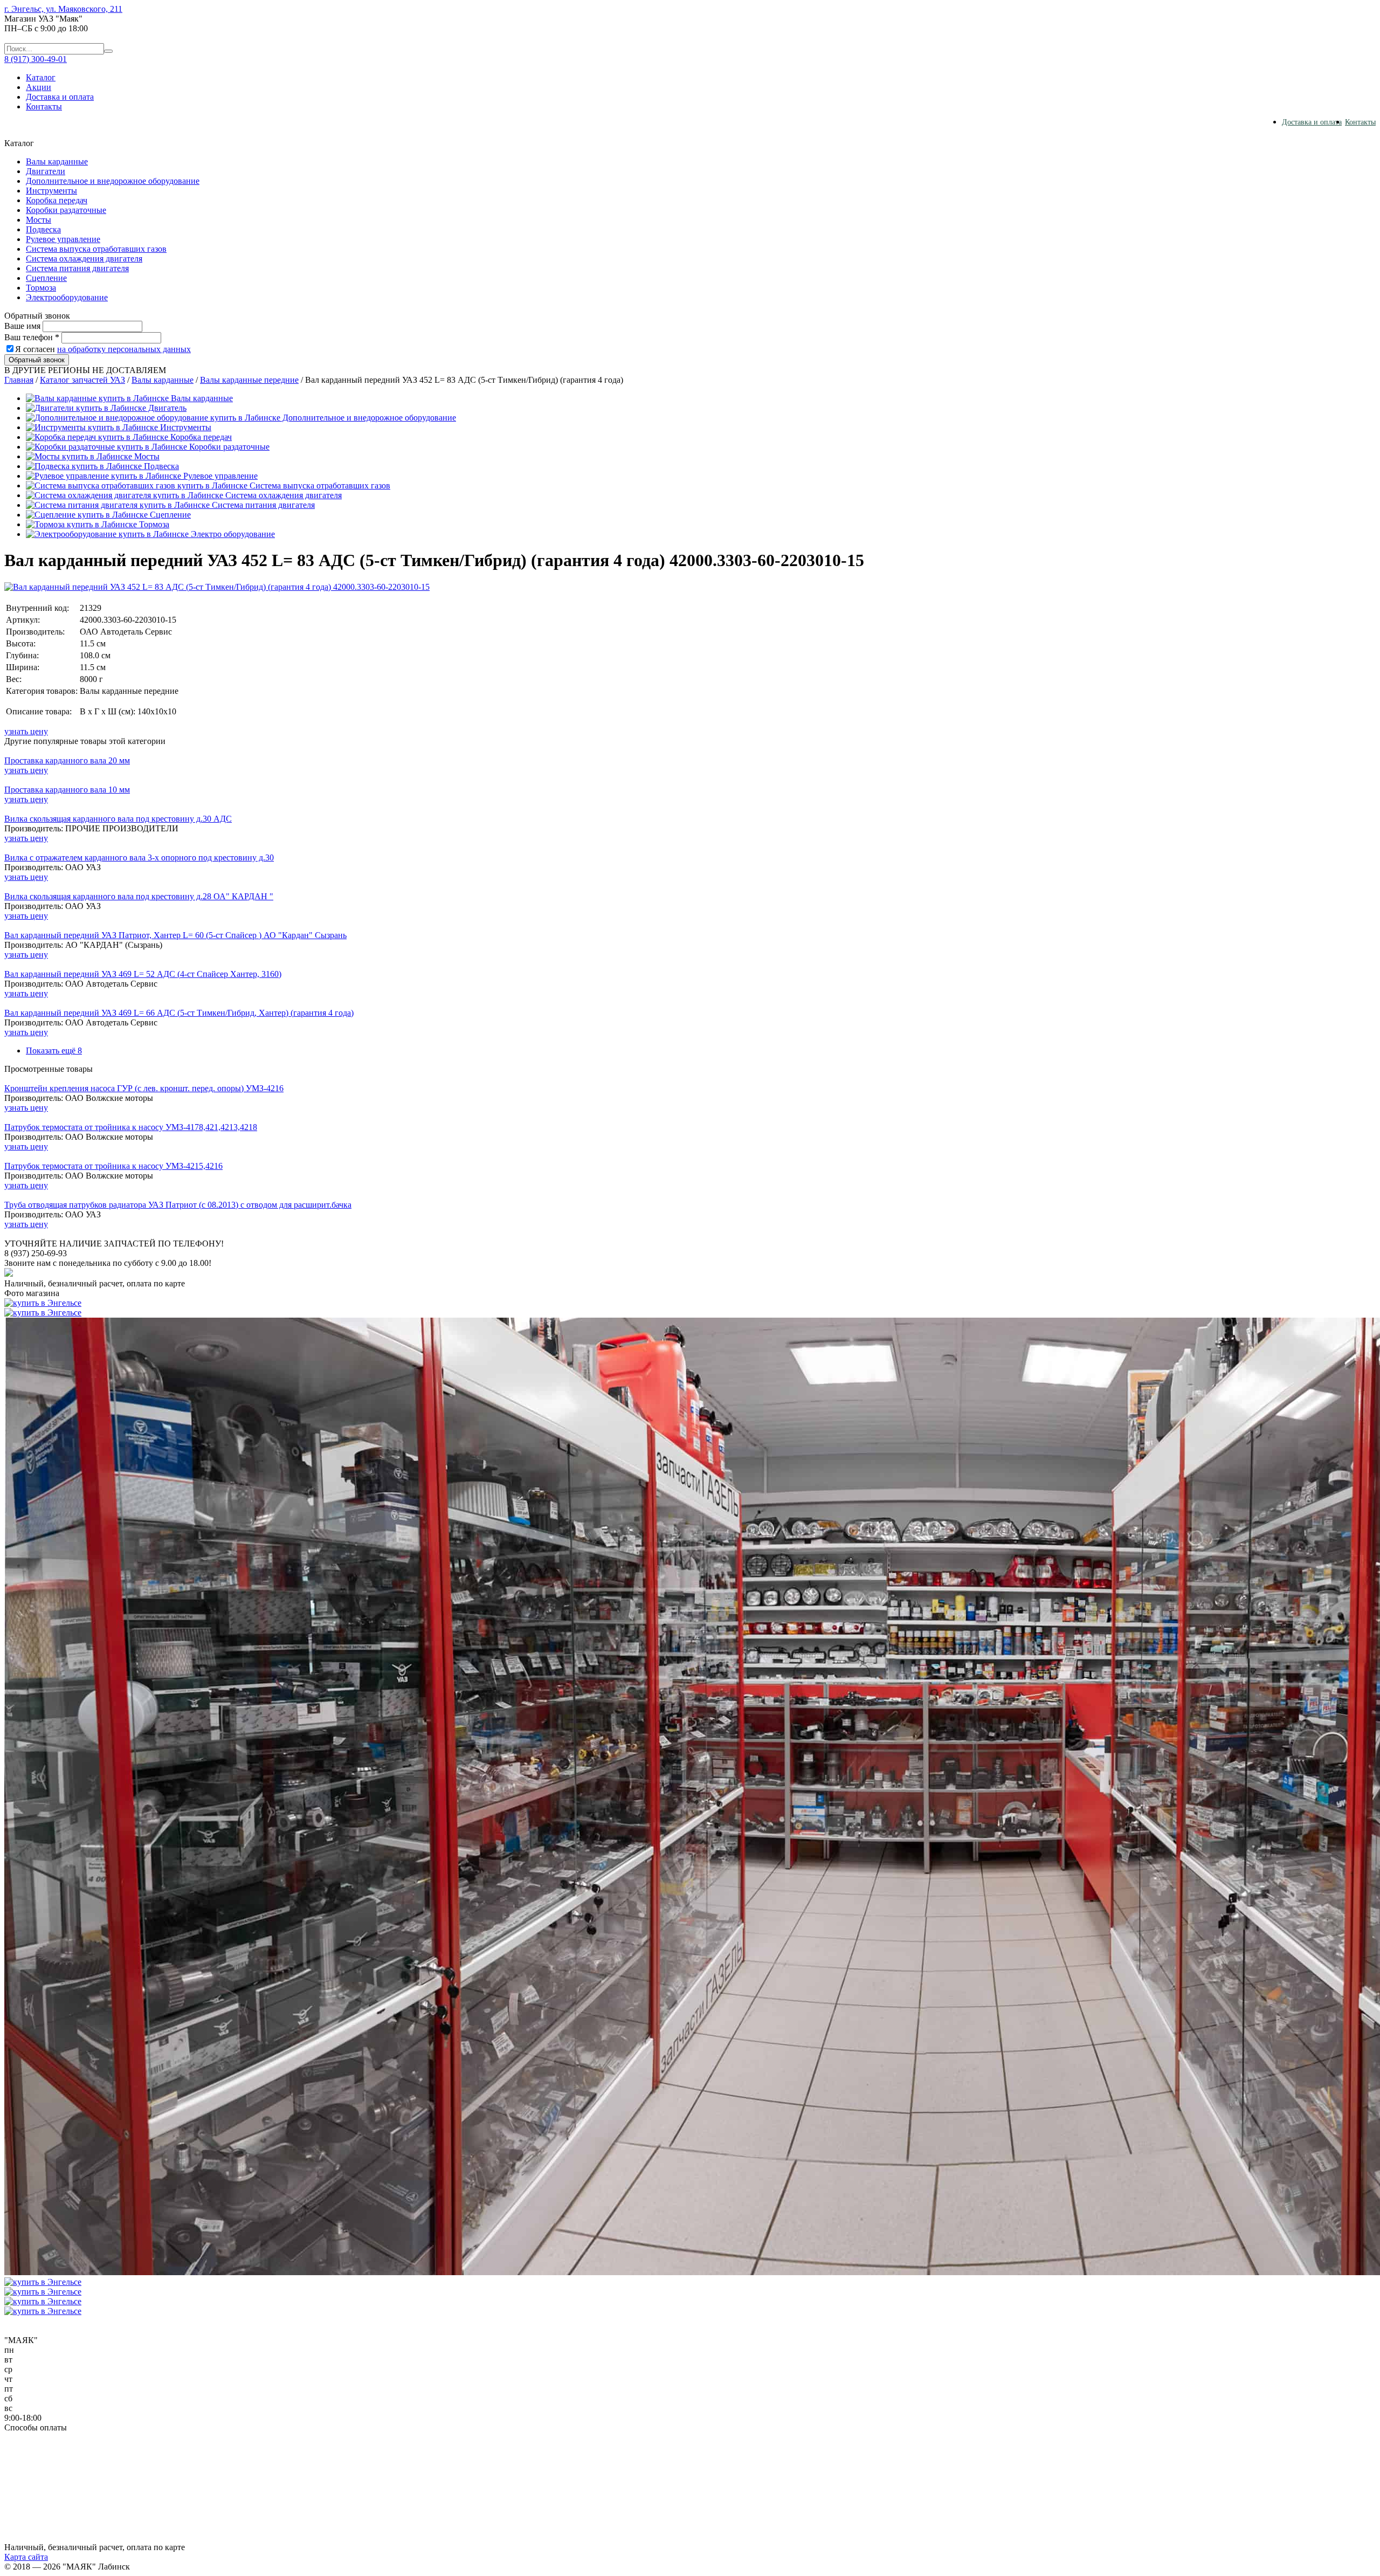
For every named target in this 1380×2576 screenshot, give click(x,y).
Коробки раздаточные (66, 210)
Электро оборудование (232, 534)
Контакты (44, 106)
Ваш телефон (32, 337)
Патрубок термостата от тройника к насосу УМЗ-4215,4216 (113, 1166)
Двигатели (46, 171)
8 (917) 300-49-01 (36, 59)
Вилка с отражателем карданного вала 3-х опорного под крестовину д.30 (139, 857)
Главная (19, 380)
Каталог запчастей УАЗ (82, 380)
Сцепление (46, 278)
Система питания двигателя (77, 268)
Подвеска (43, 229)
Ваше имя (22, 326)
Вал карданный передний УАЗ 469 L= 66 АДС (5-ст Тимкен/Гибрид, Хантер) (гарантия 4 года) (179, 1013)
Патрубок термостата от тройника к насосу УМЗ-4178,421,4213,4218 (131, 1127)
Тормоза (41, 288)
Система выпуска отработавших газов (96, 249)
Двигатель (166, 408)
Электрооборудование (67, 297)
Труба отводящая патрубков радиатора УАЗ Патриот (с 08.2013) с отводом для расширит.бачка (178, 1205)
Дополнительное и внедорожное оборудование (113, 181)
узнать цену (26, 731)
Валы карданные (57, 161)
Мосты (39, 220)
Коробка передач (57, 200)
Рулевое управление (63, 239)
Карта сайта (26, 2557)
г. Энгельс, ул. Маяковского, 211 (63, 9)
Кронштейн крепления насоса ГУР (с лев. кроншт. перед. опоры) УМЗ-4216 (144, 1088)
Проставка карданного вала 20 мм (67, 760)
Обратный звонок (37, 360)
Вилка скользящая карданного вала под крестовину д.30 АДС (118, 819)
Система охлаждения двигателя (84, 259)
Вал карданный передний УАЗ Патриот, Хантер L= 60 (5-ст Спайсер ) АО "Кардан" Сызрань (175, 935)
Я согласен (103, 349)
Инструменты (51, 191)
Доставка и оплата (60, 97)
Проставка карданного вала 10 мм (67, 790)
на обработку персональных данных (124, 349)
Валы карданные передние (249, 380)
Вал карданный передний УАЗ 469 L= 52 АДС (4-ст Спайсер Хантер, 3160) (143, 974)
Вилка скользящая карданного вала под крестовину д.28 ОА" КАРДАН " (139, 896)
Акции (39, 87)
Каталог (41, 77)
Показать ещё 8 (54, 1051)
